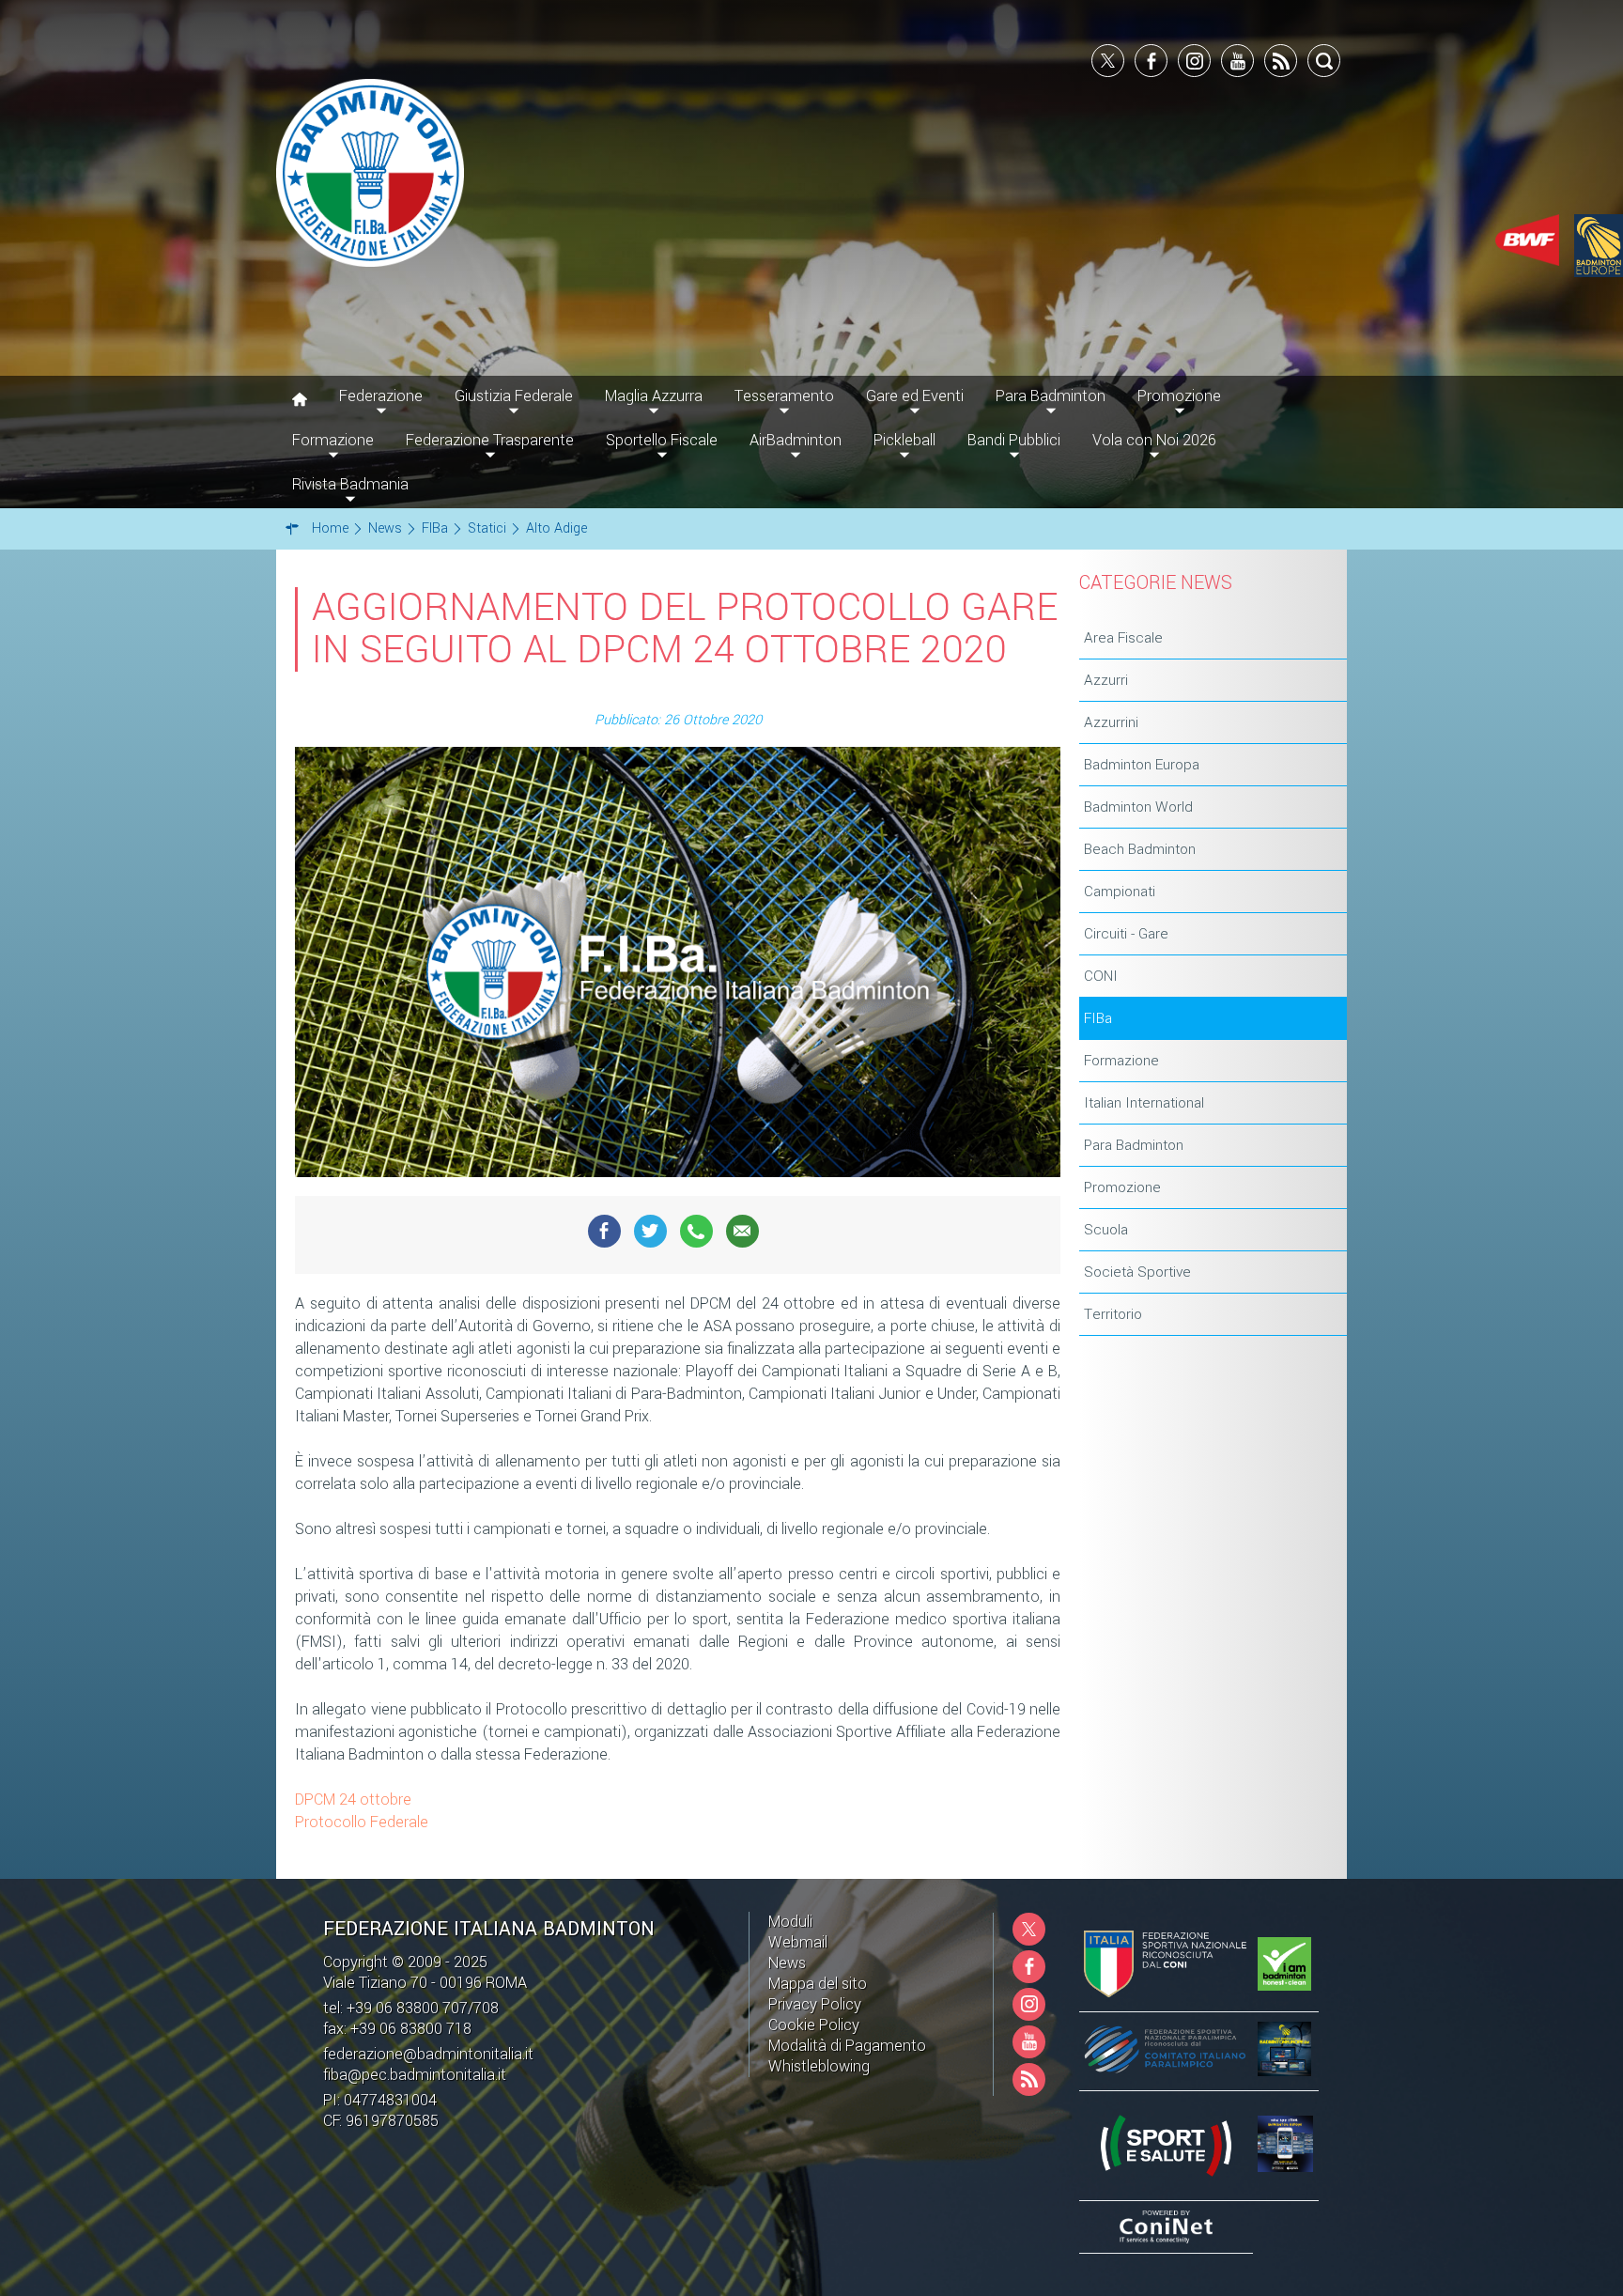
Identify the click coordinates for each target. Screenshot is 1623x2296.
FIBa (1098, 1018)
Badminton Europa (1142, 765)
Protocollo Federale (362, 1822)
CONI (1101, 976)
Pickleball (904, 440)
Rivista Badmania (350, 484)
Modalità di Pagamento (847, 2046)
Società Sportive (1137, 1272)
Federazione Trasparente (490, 440)
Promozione (1122, 1187)
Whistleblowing (819, 2066)
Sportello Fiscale (662, 440)
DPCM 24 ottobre (353, 1800)
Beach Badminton (1140, 849)
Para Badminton (1134, 1145)
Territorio (1113, 1314)
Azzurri (1106, 680)
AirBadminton (796, 440)
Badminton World (1138, 807)
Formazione (1121, 1061)
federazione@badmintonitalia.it (428, 2054)
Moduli (790, 1922)
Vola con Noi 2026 (1154, 440)
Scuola (1106, 1230)
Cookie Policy (814, 2025)
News (787, 1963)
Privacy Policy (815, 2004)
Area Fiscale (1123, 638)
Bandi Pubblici (1014, 440)
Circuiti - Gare (1126, 934)
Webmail (798, 1942)
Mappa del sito (818, 1984)
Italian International (1144, 1103)
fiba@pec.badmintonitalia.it (415, 2075)
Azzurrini (1111, 722)
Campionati (1120, 892)
